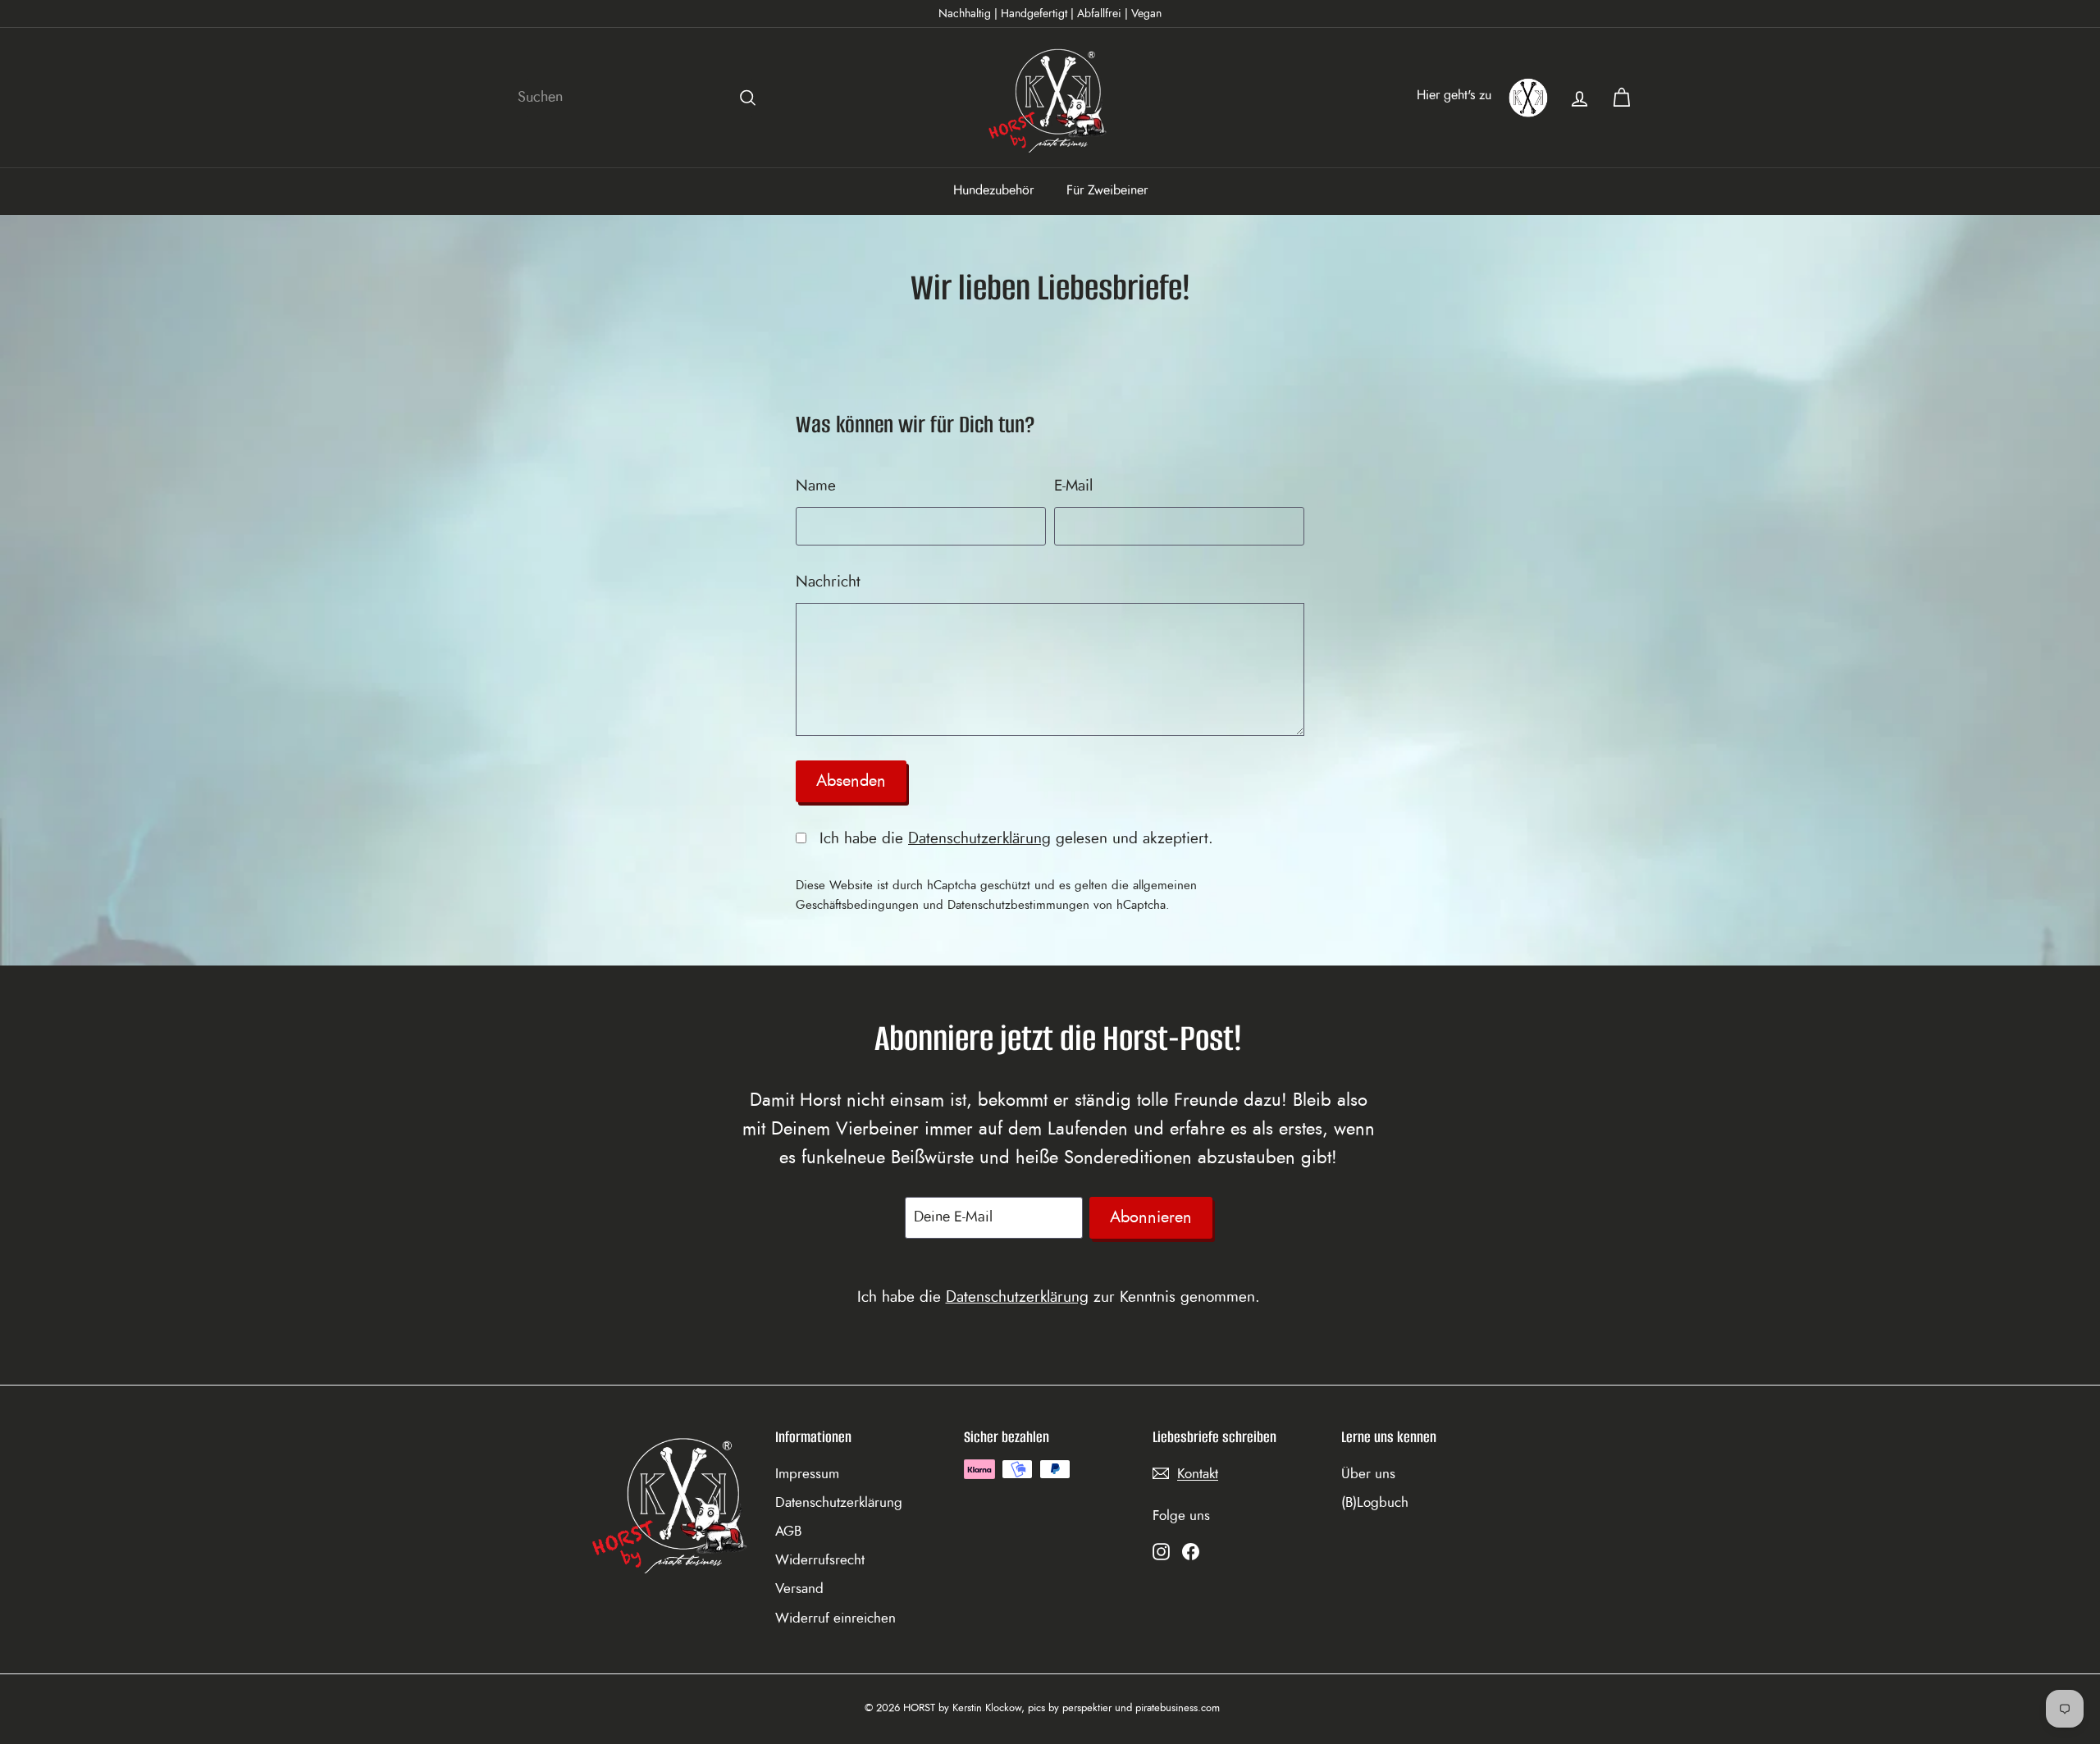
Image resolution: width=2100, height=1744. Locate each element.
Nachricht (828, 582)
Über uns (1368, 1474)
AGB (788, 1531)
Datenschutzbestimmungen (1018, 905)
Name (816, 486)
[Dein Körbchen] (1621, 98)
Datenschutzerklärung (979, 839)
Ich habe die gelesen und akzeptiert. (1014, 839)
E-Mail (1073, 486)
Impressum (807, 1474)
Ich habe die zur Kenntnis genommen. (1059, 1297)
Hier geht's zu (1454, 95)
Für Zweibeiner (1107, 190)
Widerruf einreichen (835, 1618)
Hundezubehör (993, 190)
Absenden (851, 781)
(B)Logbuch (1375, 1502)
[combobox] (640, 98)
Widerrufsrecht (820, 1560)
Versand (799, 1589)
